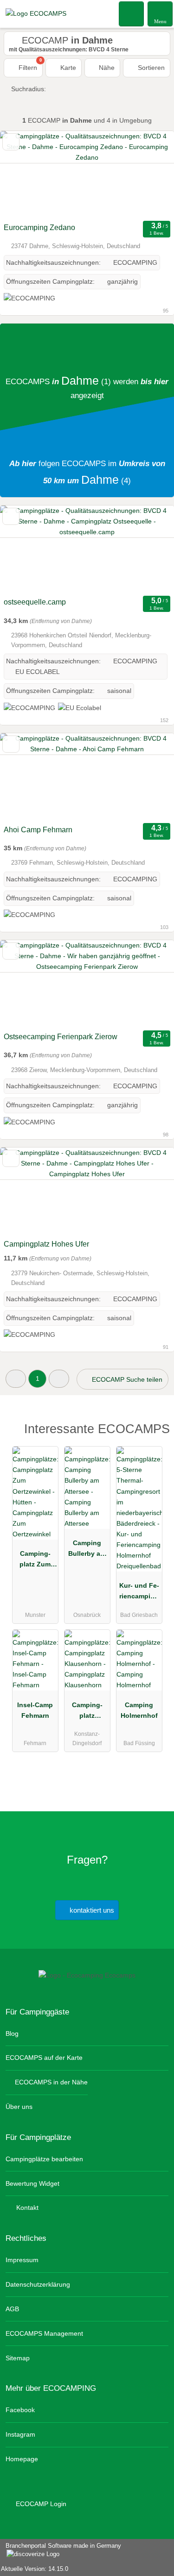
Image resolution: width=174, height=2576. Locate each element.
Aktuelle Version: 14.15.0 (35, 2569)
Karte (67, 68)
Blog (12, 2033)
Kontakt (26, 2208)
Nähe (106, 68)
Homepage (22, 2459)
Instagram (20, 2434)
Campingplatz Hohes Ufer (46, 1244)
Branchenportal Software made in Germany (61, 2551)
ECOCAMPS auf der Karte (44, 2058)
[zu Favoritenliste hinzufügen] (11, 142)
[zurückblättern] (23, 175)
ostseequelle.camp (35, 602)
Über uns (19, 2107)
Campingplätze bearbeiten (44, 2159)
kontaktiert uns (91, 1910)
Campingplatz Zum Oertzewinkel (35, 1561)
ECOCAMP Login (40, 2504)
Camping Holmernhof (139, 1710)
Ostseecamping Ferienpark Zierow (61, 1037)
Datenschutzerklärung (38, 2284)
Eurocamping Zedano (39, 228)
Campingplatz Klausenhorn (87, 1712)
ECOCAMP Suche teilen (126, 1379)
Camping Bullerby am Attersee (87, 1550)
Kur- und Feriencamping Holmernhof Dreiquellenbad (139, 1593)
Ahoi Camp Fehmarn (38, 830)
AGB (12, 2309)
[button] (16, 1379)
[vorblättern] (151, 175)
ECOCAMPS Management (44, 2333)
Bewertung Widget (32, 2183)
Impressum (22, 2260)
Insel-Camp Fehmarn (35, 1710)
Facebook (20, 2410)
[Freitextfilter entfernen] (132, 13)
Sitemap (18, 2358)
